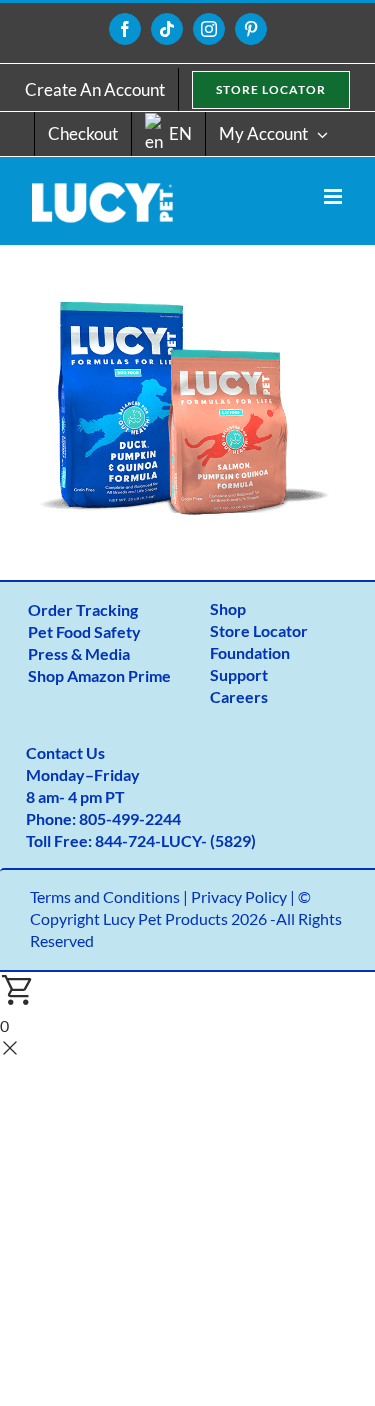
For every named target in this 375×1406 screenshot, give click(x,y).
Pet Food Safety (84, 631)
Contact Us (65, 752)
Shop (228, 608)
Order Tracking (83, 609)
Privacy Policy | (244, 896)
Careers (239, 696)
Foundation (250, 652)
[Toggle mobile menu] (334, 196)
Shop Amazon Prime (99, 675)
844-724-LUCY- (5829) (175, 840)
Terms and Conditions (105, 896)
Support (239, 674)
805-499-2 (116, 818)
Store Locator (259, 630)
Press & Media (79, 653)
